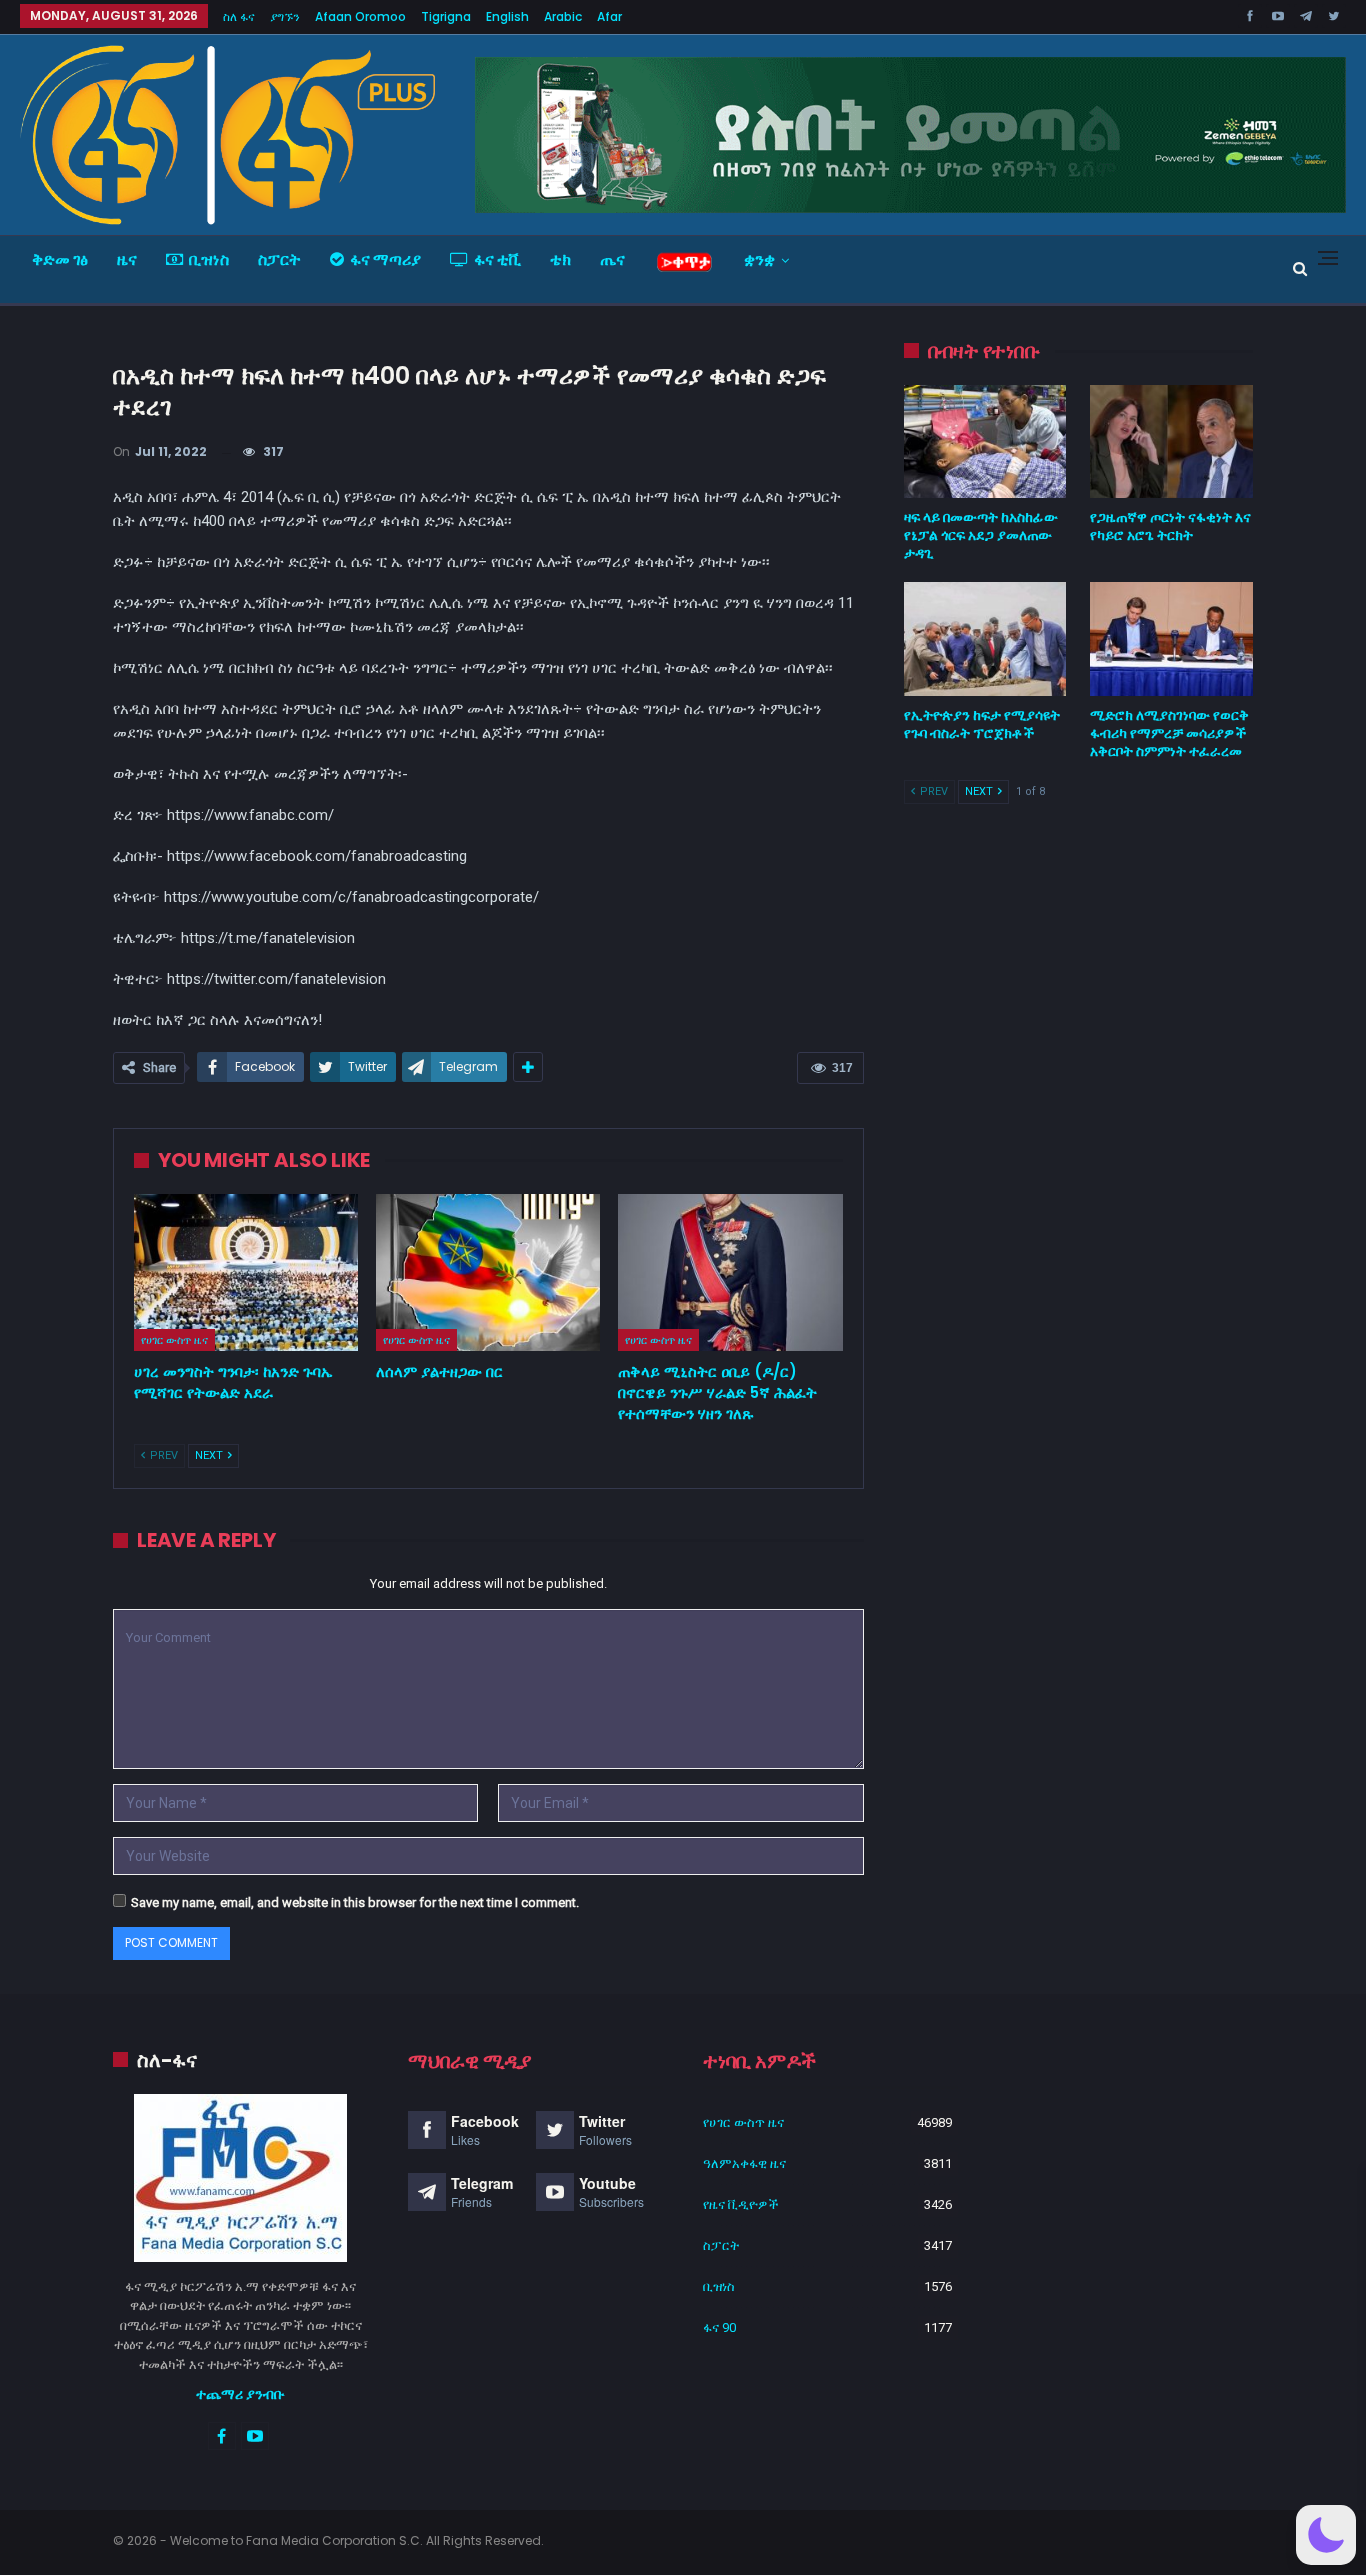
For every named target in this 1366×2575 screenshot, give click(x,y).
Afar (609, 16)
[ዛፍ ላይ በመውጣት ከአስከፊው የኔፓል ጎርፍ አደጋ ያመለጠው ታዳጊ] (985, 442)
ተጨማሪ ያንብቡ (240, 2394)
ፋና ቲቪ (497, 259)
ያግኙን (285, 16)
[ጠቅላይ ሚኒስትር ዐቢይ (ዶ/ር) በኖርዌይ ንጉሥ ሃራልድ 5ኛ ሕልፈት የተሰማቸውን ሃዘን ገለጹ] (730, 1272)
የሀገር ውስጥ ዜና (174, 1340)
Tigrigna (446, 16)
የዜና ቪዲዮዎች (741, 2204)
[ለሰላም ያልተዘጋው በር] (488, 1272)
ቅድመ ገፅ (60, 259)
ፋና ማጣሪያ (385, 259)
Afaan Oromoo (360, 16)
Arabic (563, 16)
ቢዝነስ (209, 259)
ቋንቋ (759, 259)
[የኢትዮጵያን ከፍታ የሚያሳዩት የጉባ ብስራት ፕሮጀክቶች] (985, 639)
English (507, 16)
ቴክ (560, 259)
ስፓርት (279, 259)
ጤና (612, 259)
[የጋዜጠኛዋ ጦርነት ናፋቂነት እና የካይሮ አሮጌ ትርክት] (1171, 442)
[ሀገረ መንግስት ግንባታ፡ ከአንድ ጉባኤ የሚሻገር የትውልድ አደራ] (246, 1272)
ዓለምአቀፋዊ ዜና (744, 2163)
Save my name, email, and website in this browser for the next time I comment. (355, 1902)
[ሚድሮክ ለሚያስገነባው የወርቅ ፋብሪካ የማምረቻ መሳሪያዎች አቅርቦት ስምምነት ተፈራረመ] (1171, 639)
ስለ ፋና (239, 16)
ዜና (127, 259)
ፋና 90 (719, 2327)
